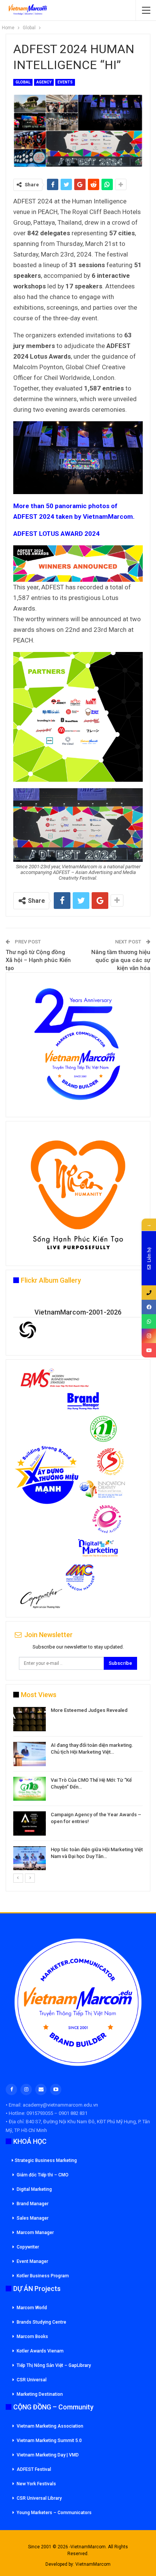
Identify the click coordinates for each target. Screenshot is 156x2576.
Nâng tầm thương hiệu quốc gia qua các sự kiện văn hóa (121, 960)
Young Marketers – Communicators (54, 2513)
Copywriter (28, 2247)
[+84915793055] (149, 1293)
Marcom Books (32, 2337)
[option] (78, 1790)
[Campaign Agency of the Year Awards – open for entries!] (30, 1823)
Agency (44, 82)
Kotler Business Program (43, 2276)
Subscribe (120, 1663)
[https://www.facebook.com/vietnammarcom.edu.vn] (149, 1307)
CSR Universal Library (39, 2498)
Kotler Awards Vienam (40, 2351)
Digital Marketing (34, 2189)
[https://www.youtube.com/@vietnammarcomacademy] (149, 1350)
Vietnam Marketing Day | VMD (48, 2455)
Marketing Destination (40, 2394)
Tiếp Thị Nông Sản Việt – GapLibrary (54, 2365)
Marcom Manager (35, 2233)
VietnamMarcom (93, 2564)
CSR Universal (32, 2380)
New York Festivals (36, 2484)
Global (23, 82)
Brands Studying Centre (41, 2322)
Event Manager (32, 2261)
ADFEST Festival (34, 2469)
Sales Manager (33, 2218)
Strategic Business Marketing (46, 2160)
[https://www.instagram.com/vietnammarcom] (149, 1336)
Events (65, 82)
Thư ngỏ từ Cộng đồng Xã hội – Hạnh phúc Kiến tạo (38, 960)
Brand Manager (33, 2204)
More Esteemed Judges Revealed (89, 1710)
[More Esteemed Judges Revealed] (30, 1719)
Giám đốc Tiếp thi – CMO (43, 2175)
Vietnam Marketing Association (50, 2426)
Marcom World (32, 2308)
